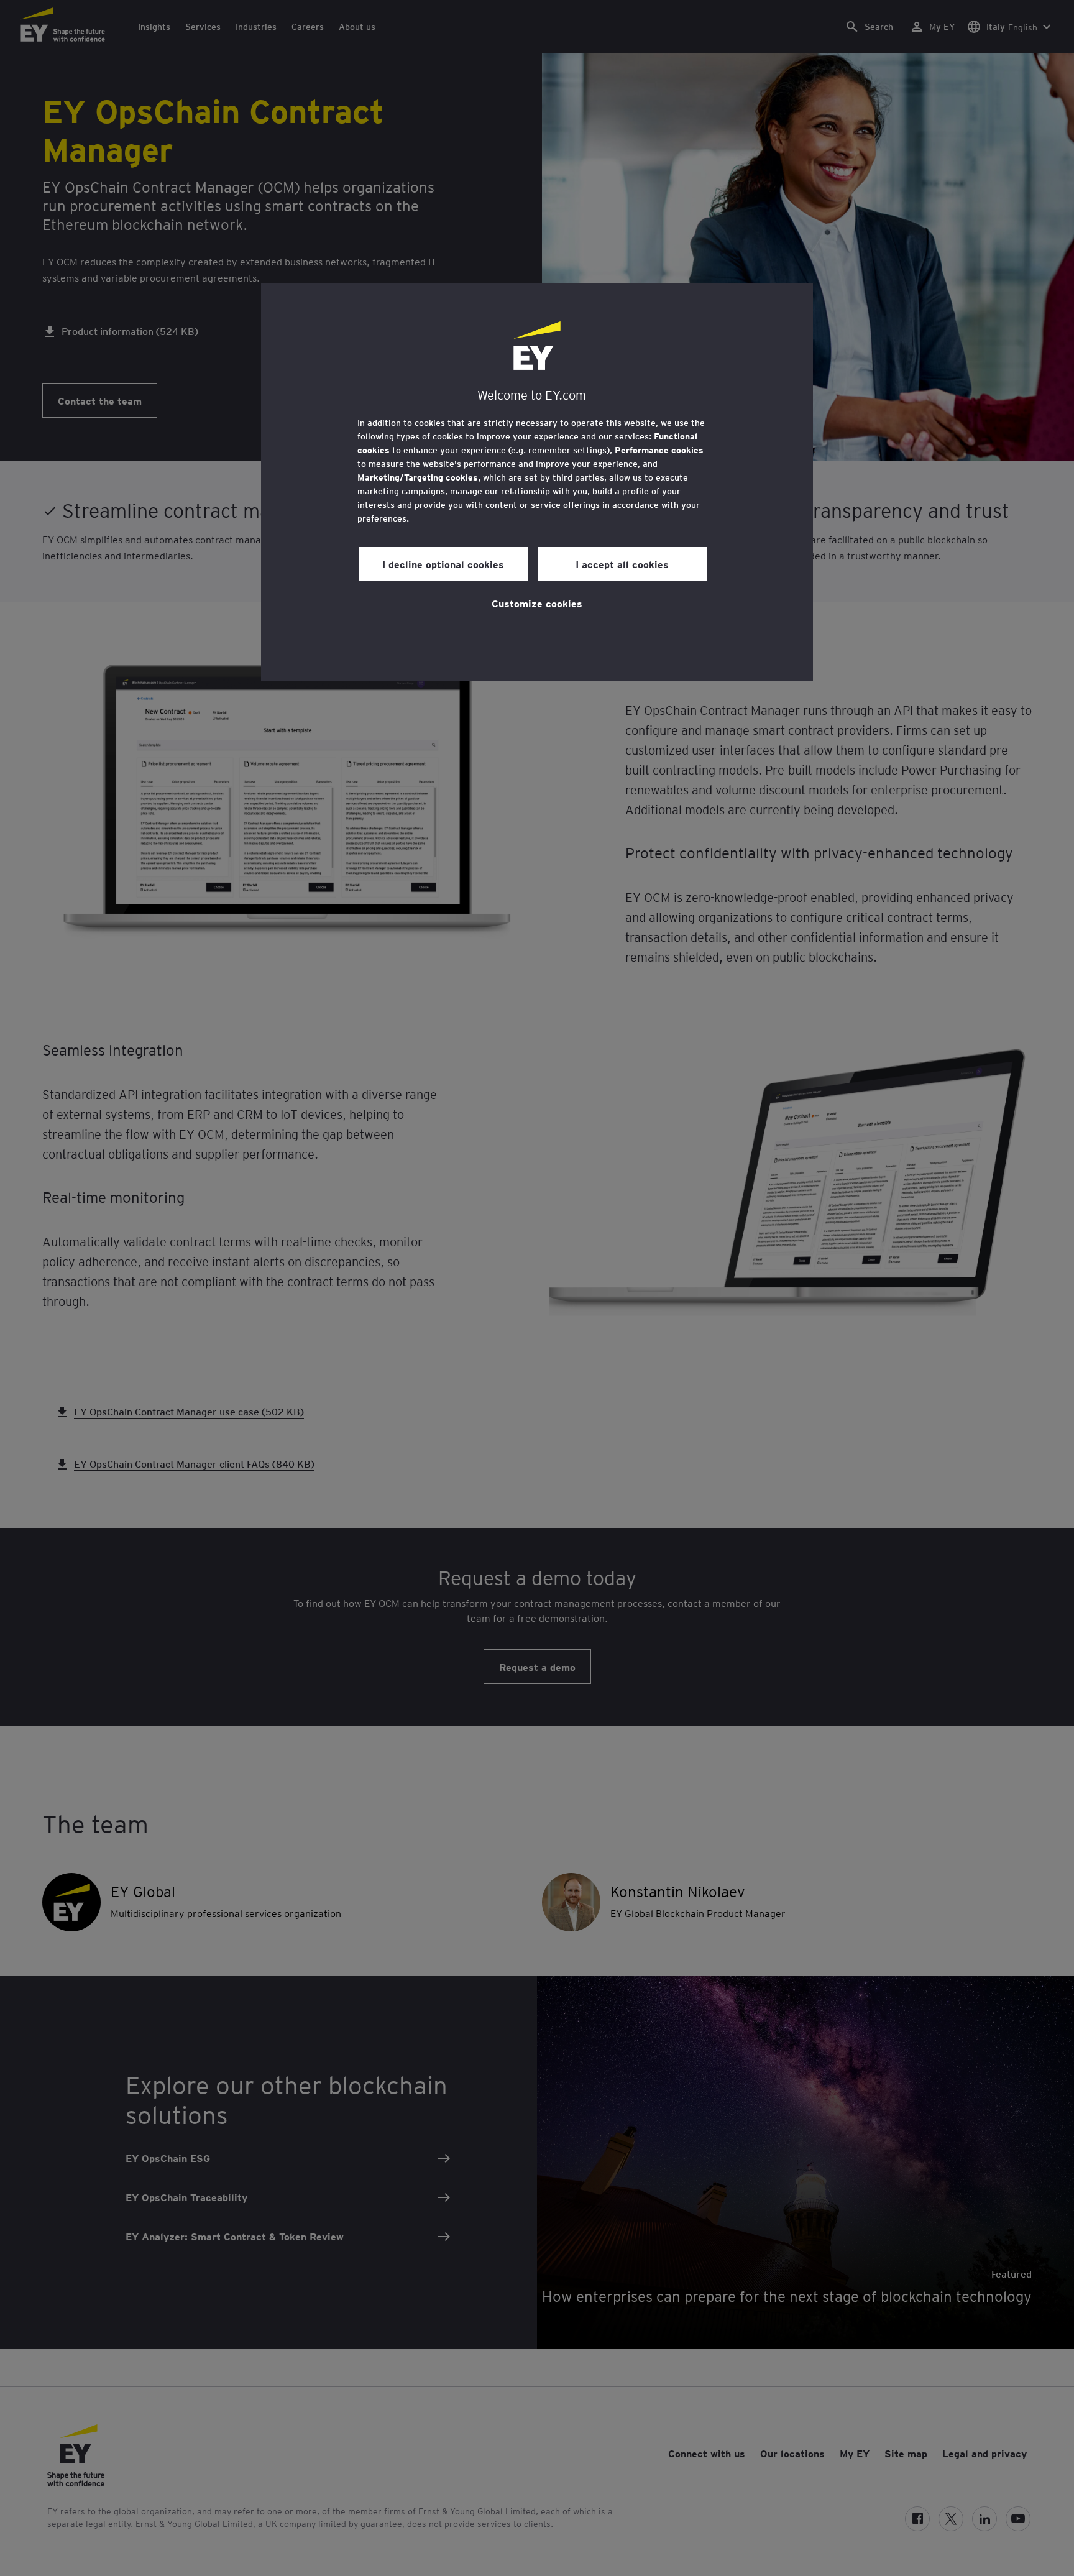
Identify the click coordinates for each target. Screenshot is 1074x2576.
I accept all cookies (622, 564)
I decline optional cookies (443, 564)
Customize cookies (537, 603)
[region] (537, 482)
